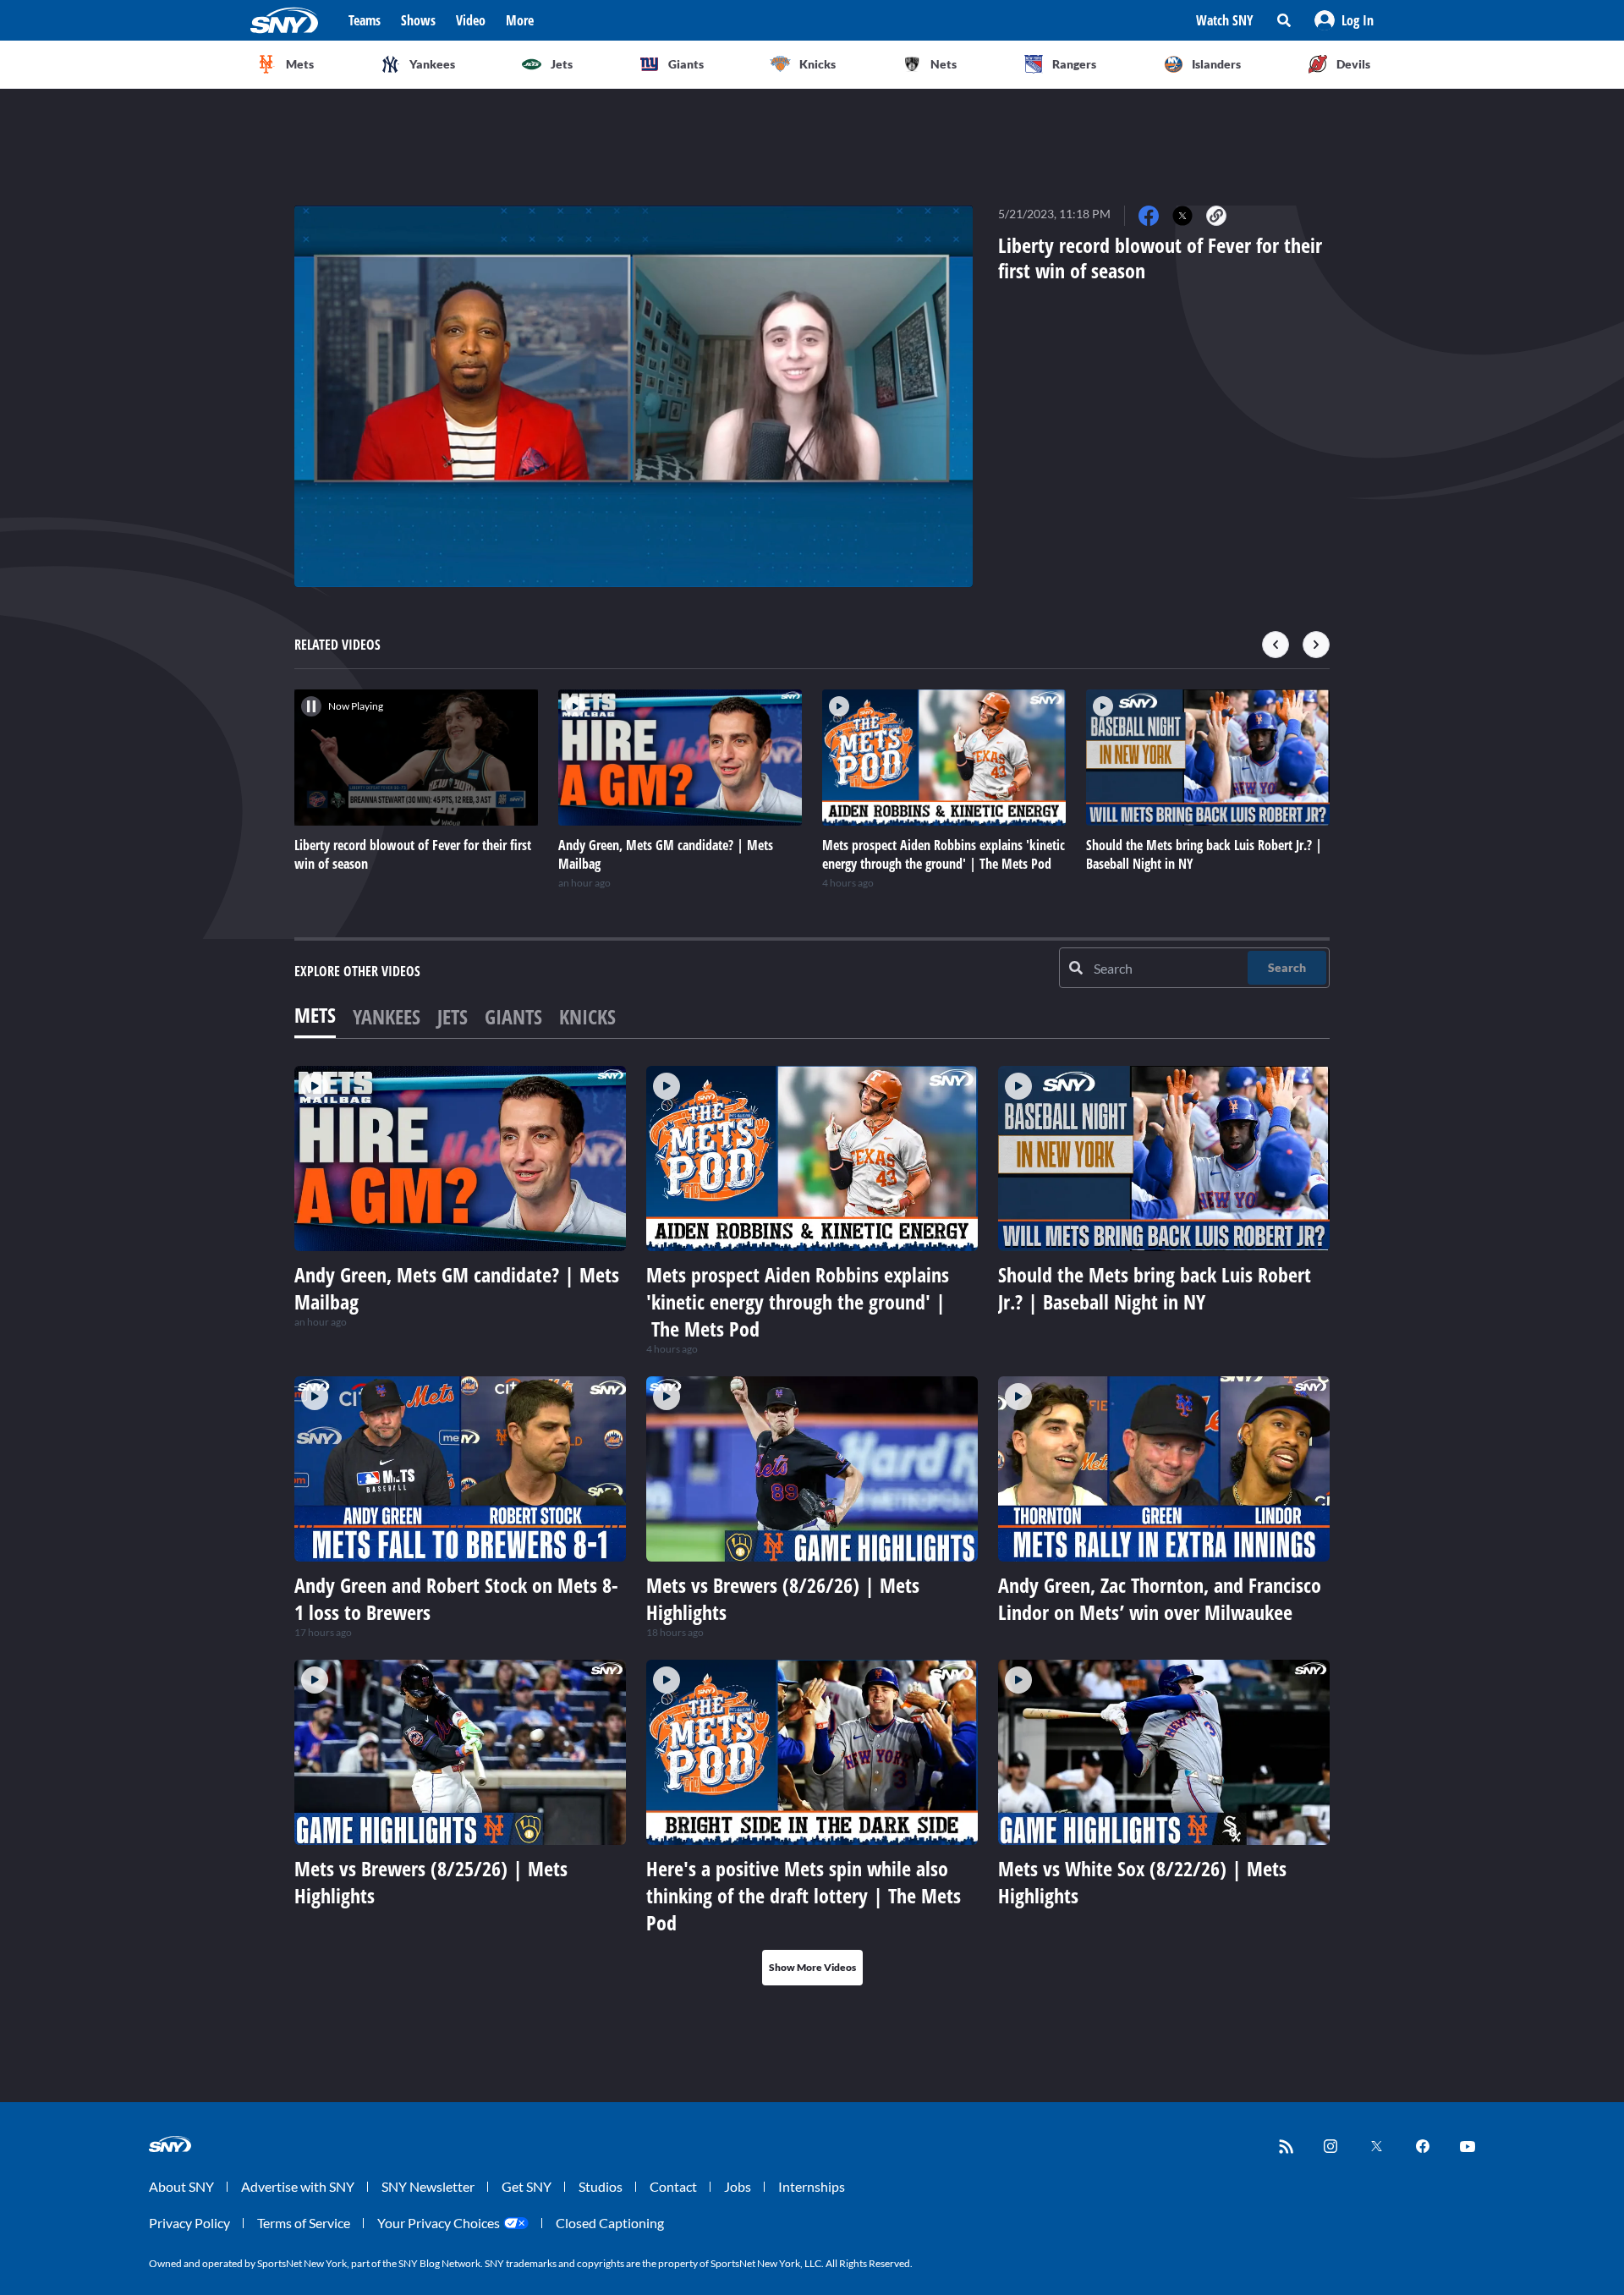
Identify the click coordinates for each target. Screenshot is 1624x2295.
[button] (1344, 20)
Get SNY (527, 2186)
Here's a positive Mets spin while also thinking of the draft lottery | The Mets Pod (804, 1895)
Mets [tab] (315, 1015)
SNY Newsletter (428, 2186)
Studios (601, 2186)
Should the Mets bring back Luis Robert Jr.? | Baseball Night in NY (1155, 1288)
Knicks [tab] (587, 1016)
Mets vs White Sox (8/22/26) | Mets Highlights (1142, 1882)
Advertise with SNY (298, 2186)
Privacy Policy (189, 2223)
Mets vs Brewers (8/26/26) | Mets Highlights (783, 1598)
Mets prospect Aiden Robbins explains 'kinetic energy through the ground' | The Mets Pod (798, 1301)
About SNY (181, 2186)
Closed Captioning (610, 2223)
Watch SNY (1225, 20)
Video (471, 20)
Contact (673, 2186)
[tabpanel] (812, 1526)
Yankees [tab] (387, 1016)
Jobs (738, 2186)
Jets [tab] (453, 1016)
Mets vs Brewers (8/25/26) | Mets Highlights (431, 1882)
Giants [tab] (513, 1016)
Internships (812, 2186)
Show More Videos (812, 1967)
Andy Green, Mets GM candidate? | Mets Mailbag (457, 1288)
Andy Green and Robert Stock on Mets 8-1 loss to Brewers (456, 1598)
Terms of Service (304, 2223)
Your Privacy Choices (439, 2223)
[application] (634, 396)
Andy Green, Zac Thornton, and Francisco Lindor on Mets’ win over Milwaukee (1160, 1598)
